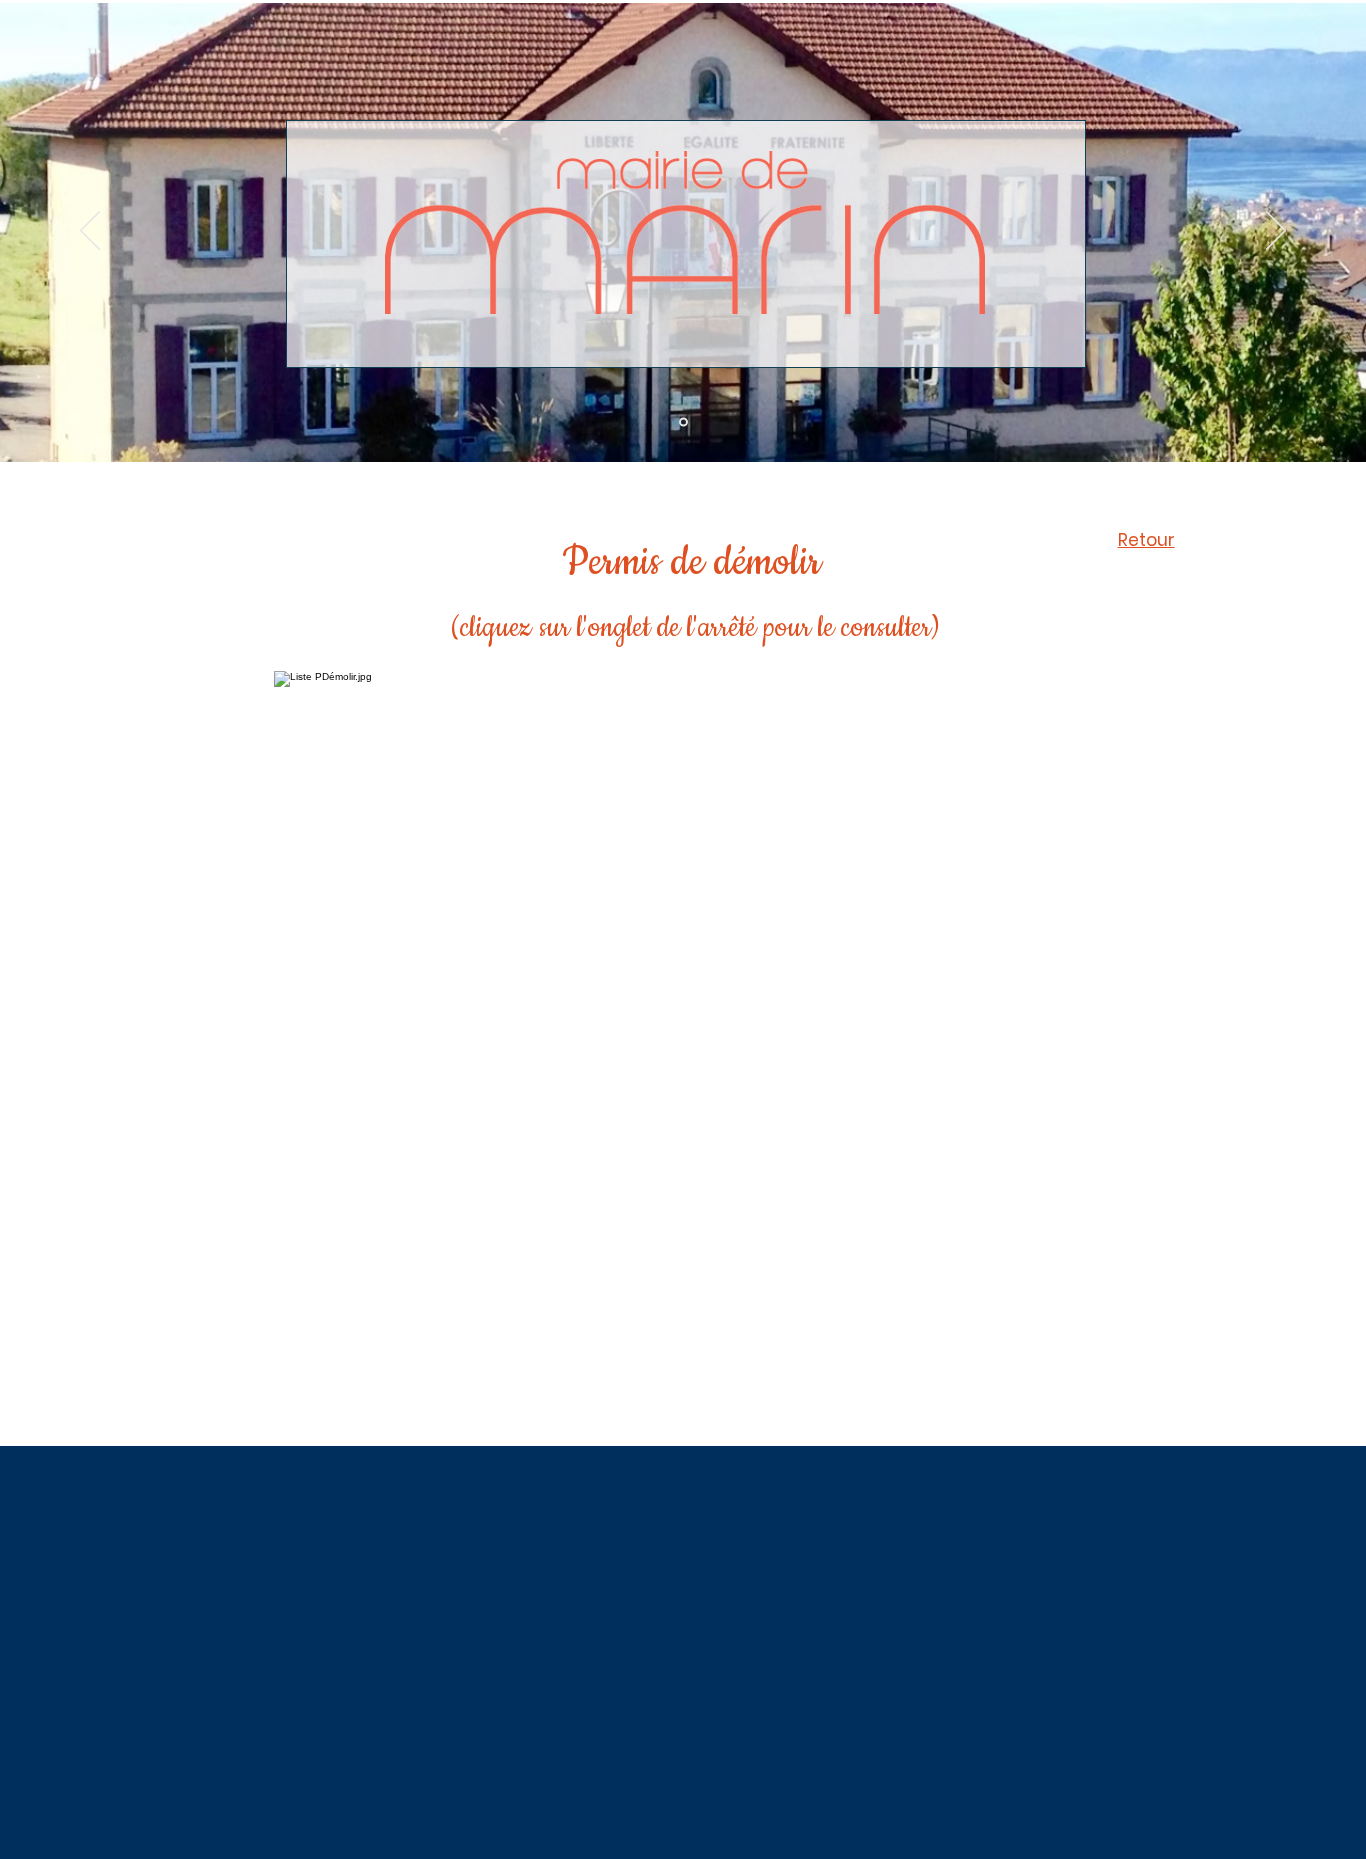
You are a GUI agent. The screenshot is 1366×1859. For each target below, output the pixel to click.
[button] (302, 820)
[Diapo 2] (683, 422)
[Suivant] (1276, 232)
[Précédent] (90, 232)
